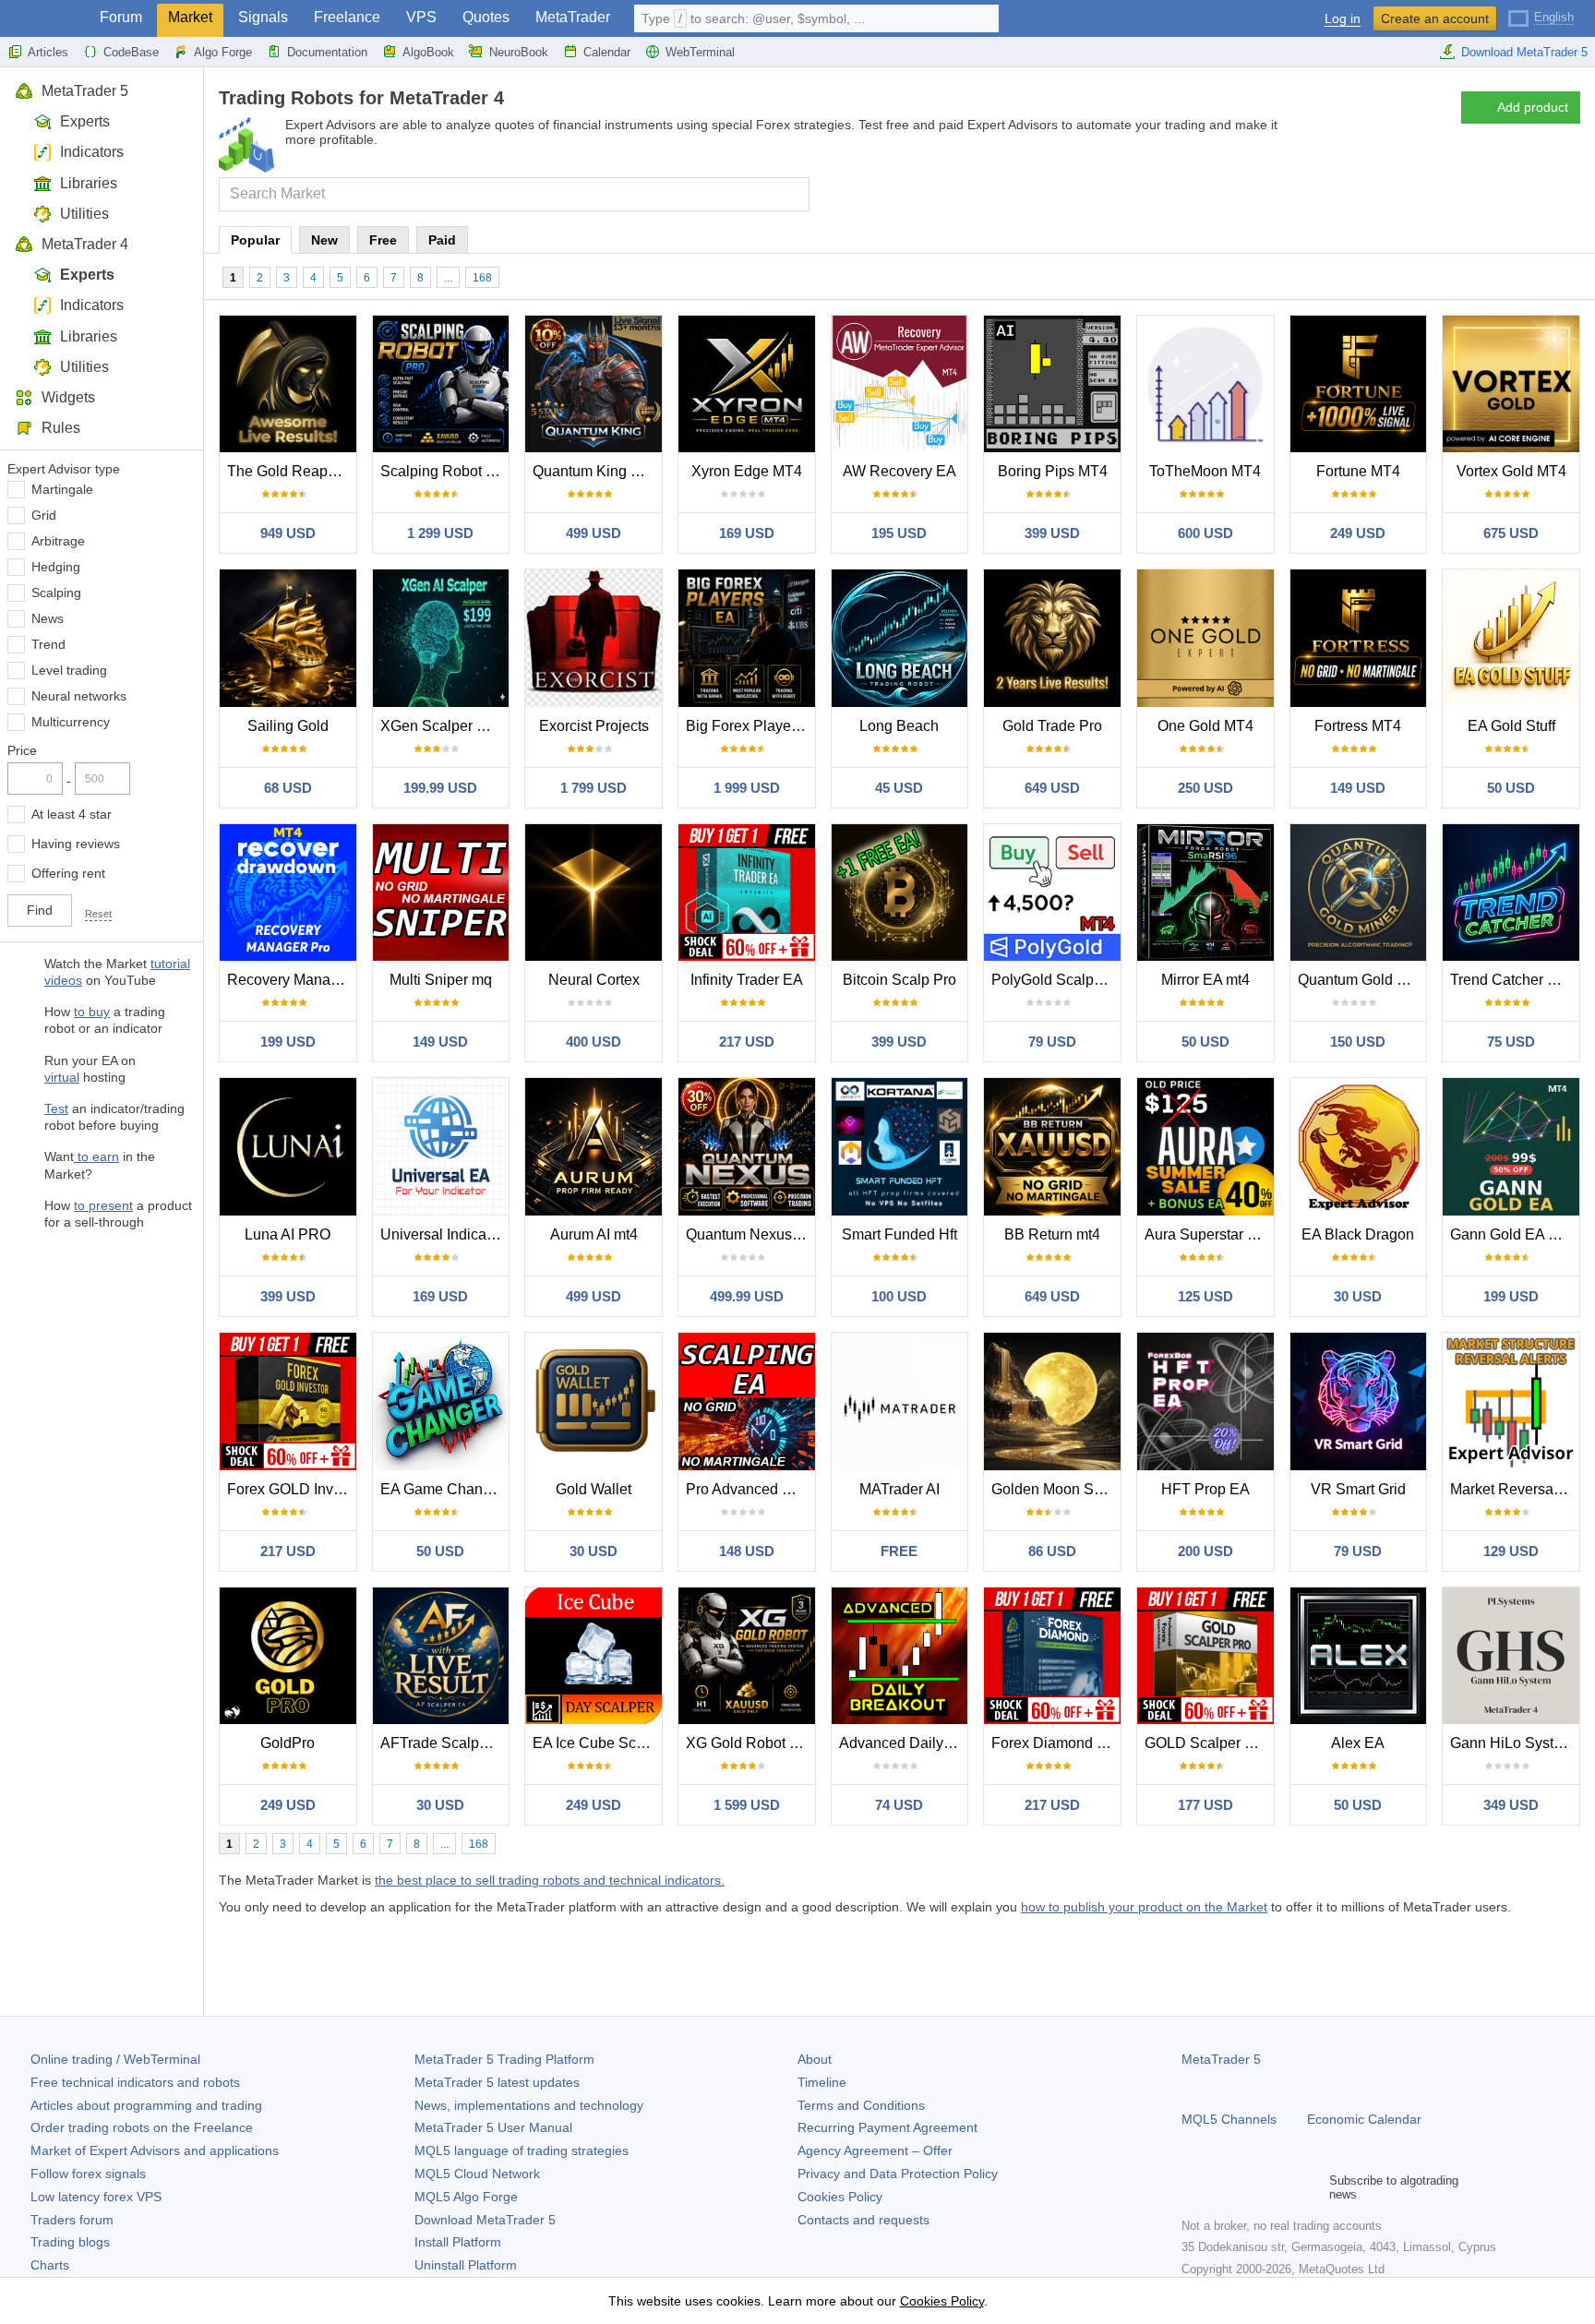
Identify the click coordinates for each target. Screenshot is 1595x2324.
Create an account (1435, 18)
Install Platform (458, 2242)
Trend (48, 644)
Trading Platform (504, 2059)
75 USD (1511, 1042)
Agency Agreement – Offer (875, 2150)
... (448, 278)
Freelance (347, 17)
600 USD (1205, 533)
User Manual (493, 2127)
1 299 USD (440, 533)
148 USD (747, 1551)
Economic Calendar (1364, 2119)
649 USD (1052, 788)
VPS (421, 17)
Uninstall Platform (466, 2265)
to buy (92, 1012)
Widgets (68, 397)
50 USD (1511, 788)
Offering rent (68, 873)
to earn (96, 1156)
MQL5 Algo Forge (466, 2197)
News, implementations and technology (529, 2105)
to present (103, 1205)
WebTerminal (700, 52)
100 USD (899, 1296)
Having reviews (76, 844)
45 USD (899, 788)
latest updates (497, 2082)
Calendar (607, 52)
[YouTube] (1281, 2187)
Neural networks (79, 696)
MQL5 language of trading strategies (522, 2150)
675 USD (1511, 533)
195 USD (899, 533)
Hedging (56, 567)
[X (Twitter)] (1252, 2187)
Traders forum (72, 2220)
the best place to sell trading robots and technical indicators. (550, 1880)
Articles (48, 52)
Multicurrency (71, 722)
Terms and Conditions (861, 2105)
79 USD (1052, 1042)
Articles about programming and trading (146, 2105)
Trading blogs (70, 2242)
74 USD (899, 1805)
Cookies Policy (840, 2197)
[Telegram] (1222, 2187)
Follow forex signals (88, 2174)
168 (482, 278)
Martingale (62, 489)
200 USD (1205, 1551)
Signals (263, 17)
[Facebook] (1193, 2187)
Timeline (822, 2082)
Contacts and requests (863, 2220)
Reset (98, 914)
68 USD (288, 788)
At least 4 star (72, 814)
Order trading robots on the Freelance (142, 2127)
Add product (1533, 107)
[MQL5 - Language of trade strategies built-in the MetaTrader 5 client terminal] (44, 19)
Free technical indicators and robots (135, 2082)
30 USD (1358, 1296)
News (48, 618)
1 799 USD (594, 788)
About (815, 2059)
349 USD (1511, 1805)
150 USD (1358, 1042)
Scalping (56, 593)
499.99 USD (747, 1296)
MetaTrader (573, 17)
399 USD (1052, 533)
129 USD (1511, 1551)
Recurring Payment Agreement (887, 2127)
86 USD (1052, 1551)
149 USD (1358, 788)
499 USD (594, 533)
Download (485, 2220)
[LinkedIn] (1311, 2187)
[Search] (793, 194)
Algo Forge (223, 52)
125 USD (1205, 1296)
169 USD (747, 533)
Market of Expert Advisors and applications (155, 2150)
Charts (50, 2265)
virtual (62, 1077)
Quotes (486, 17)
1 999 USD (747, 788)
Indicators (92, 152)
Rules (61, 428)
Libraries (89, 183)
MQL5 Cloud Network (477, 2174)
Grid (44, 515)
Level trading (69, 670)
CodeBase (131, 52)
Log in (1343, 19)
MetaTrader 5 (85, 91)
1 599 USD (747, 1805)
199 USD (288, 1042)
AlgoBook (428, 52)
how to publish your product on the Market (1144, 1907)
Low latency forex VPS (96, 2197)
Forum (121, 17)
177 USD (1205, 1805)
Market (190, 17)
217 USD (747, 1042)
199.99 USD (440, 788)
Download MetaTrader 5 (1524, 52)
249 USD (1358, 533)
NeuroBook (519, 52)
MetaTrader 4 (85, 244)
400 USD (594, 1042)
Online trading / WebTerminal (115, 2059)
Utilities (84, 214)
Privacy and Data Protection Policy (898, 2174)
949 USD (288, 533)
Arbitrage (58, 541)
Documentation (327, 52)
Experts (85, 121)
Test (56, 1108)
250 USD (1205, 788)
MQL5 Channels (1229, 2119)
